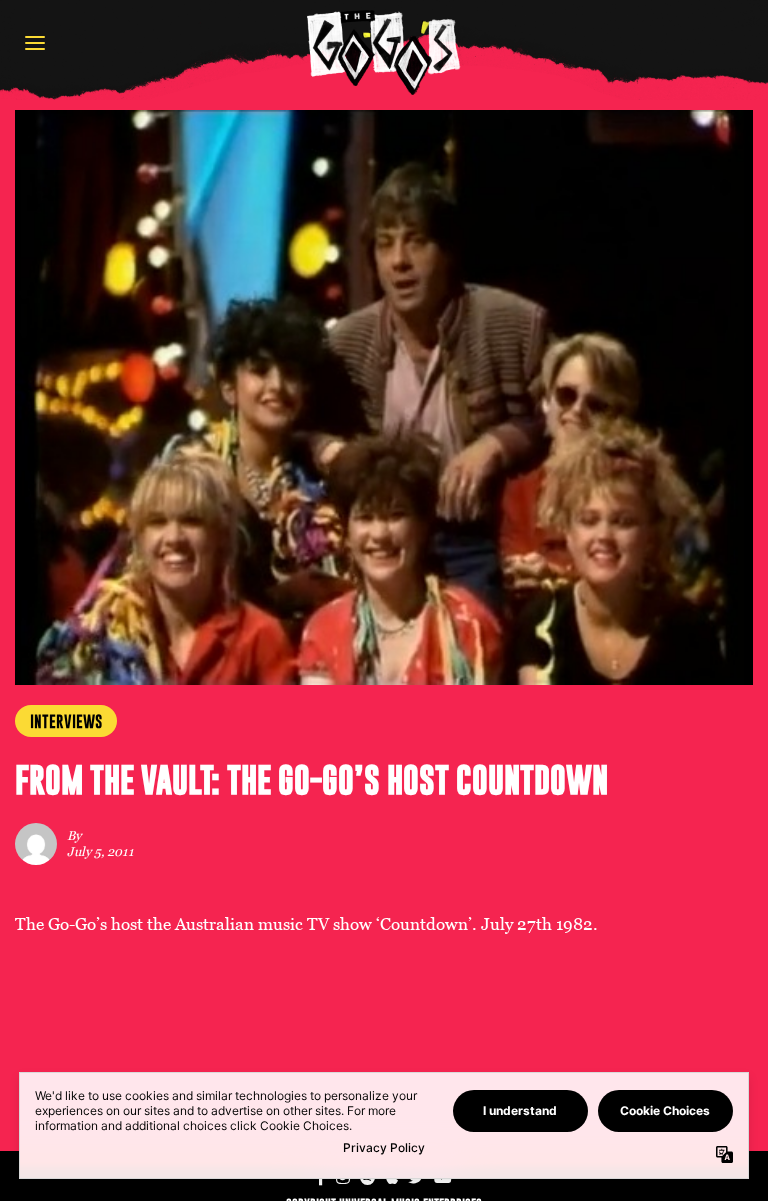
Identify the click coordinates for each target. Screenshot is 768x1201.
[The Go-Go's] (384, 51)
